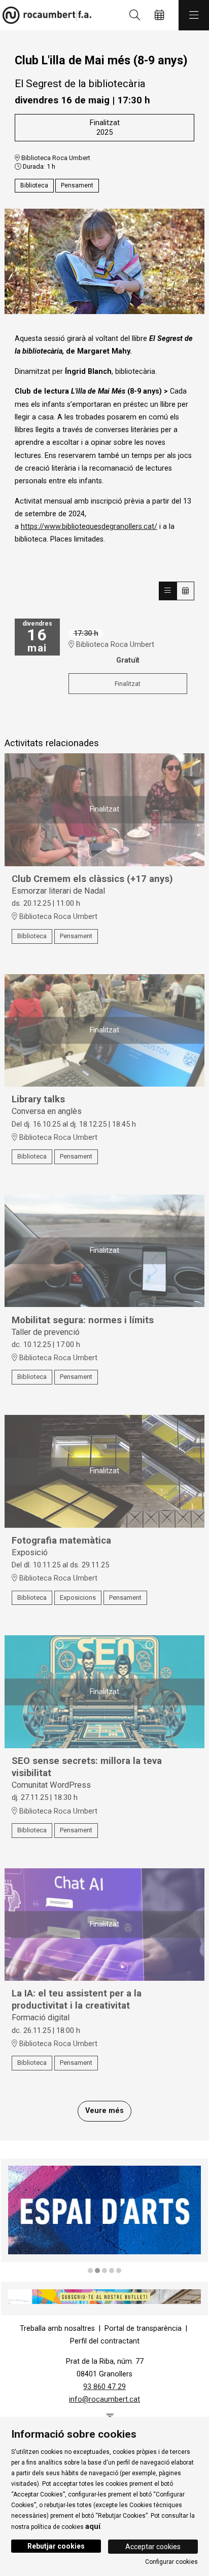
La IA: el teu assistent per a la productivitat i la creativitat (77, 2000)
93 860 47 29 (104, 2387)
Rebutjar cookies (56, 2546)
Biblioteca (34, 185)
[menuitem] (57, 2329)
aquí (93, 2526)
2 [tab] (97, 2271)
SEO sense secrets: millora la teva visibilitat (87, 1767)
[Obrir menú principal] (194, 15)
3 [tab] (104, 2271)
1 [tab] (90, 2271)
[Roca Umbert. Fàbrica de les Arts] (44, 15)
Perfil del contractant (105, 2341)
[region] (104, 261)
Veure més (104, 2111)
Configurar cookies (171, 2562)
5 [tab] (119, 2271)
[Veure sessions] (168, 591)
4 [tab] (112, 2271)
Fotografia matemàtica (61, 1541)
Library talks (38, 1099)
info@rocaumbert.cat (104, 2399)
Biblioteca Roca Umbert (55, 158)
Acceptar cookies (153, 2547)
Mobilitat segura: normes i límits (83, 1320)
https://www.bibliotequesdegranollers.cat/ (89, 527)
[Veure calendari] (185, 591)
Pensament (77, 185)
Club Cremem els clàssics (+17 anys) (92, 879)
